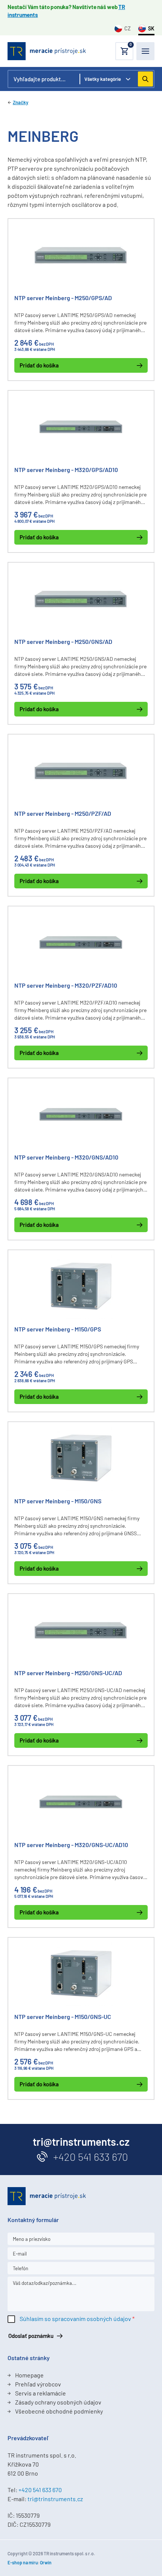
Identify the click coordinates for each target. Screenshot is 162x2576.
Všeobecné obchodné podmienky (59, 2411)
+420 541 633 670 (91, 2157)
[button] (124, 51)
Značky (21, 102)
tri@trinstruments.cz (55, 2499)
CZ (128, 28)
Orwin (46, 2562)
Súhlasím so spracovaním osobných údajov (75, 2319)
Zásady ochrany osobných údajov (58, 2402)
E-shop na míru (23, 2562)
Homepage (29, 2375)
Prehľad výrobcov (38, 2384)
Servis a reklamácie (40, 2393)
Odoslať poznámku (31, 2336)
